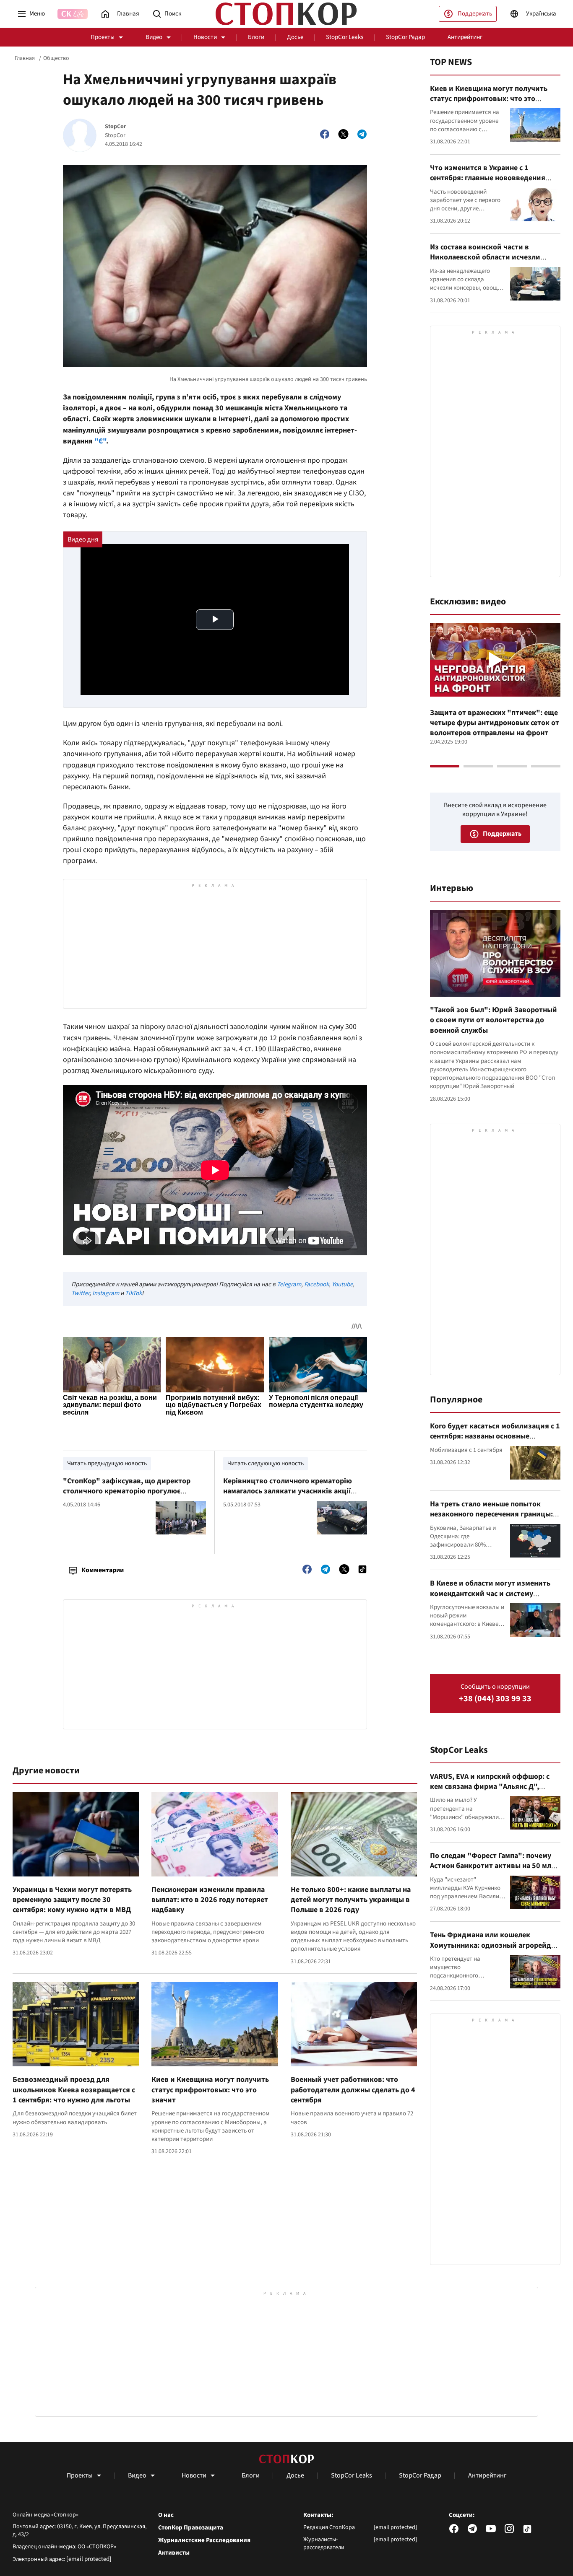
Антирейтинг (465, 37)
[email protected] (89, 2559)
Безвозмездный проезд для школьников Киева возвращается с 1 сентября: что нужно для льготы (74, 2090)
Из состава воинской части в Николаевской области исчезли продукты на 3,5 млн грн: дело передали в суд (485, 262)
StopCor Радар (405, 37)
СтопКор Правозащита (191, 2528)
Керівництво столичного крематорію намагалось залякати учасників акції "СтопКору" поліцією (288, 1491)
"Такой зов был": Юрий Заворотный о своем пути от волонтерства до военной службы (494, 1020)
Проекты (103, 37)
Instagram (106, 1293)
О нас (166, 2515)
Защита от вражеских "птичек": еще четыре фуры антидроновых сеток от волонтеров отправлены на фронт (495, 723)
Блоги (256, 37)
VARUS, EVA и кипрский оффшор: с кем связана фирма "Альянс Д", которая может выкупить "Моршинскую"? (490, 1792)
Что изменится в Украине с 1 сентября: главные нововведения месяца (488, 178)
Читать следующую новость (266, 1463)
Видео (154, 37)
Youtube (342, 1284)
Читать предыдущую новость (107, 1463)
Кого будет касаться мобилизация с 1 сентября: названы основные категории (495, 1436)
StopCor (116, 127)
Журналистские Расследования (204, 2540)
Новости (205, 37)
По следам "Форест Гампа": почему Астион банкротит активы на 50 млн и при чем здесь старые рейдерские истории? (493, 1871)
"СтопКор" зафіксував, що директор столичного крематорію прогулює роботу (127, 1491)
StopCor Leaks (345, 37)
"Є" (100, 441)
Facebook (316, 1284)
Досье (295, 37)
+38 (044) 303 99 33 (495, 1699)
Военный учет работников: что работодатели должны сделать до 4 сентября (353, 2090)
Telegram (289, 1284)
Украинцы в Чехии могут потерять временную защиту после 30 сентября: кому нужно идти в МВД (72, 1900)
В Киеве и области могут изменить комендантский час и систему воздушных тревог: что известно (490, 1594)
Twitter (80, 1293)
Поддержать (475, 14)
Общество (56, 58)
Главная (25, 58)
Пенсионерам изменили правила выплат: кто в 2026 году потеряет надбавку (210, 1900)
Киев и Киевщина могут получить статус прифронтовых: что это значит (210, 2090)
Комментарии (103, 1570)
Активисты (174, 2553)
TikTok (133, 1293)
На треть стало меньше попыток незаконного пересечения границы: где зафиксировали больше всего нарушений (491, 1519)
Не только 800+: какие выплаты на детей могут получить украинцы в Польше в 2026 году (351, 1900)
